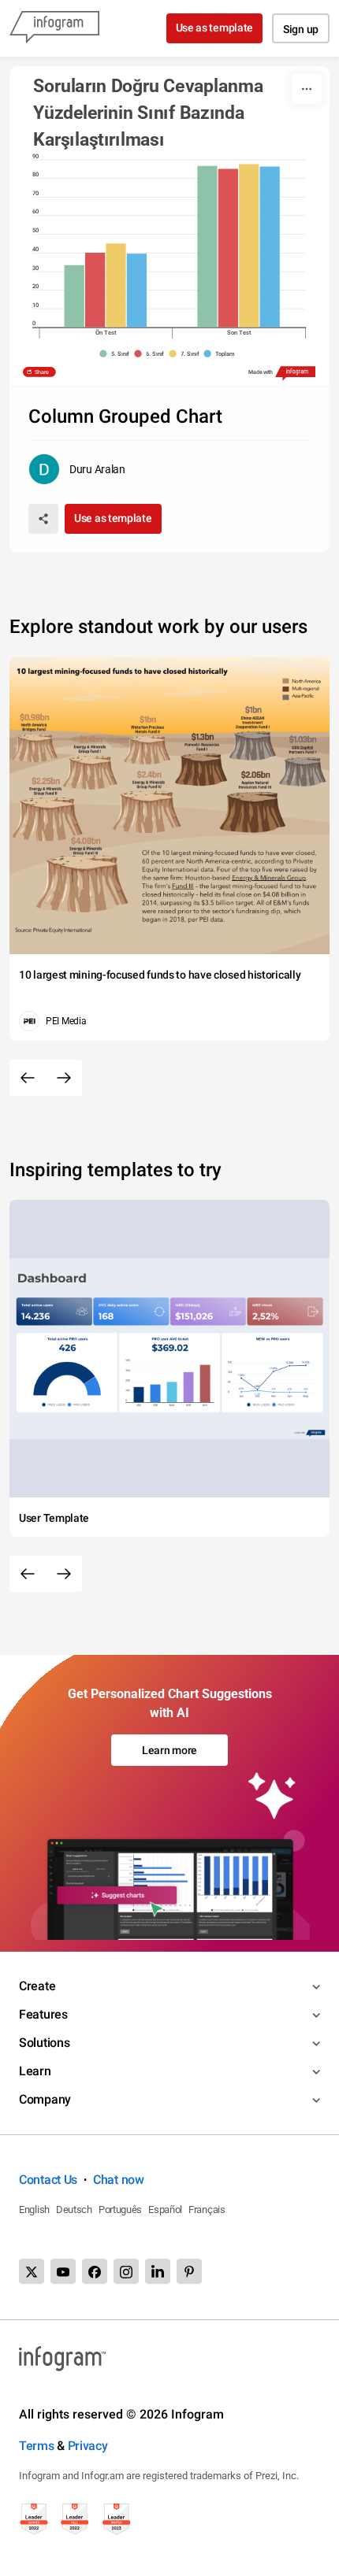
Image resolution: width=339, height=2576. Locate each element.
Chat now (119, 2180)
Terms (37, 2446)
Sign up (301, 29)
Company (45, 2099)
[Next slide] (64, 1078)
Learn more (169, 1750)
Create (37, 1986)
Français (207, 2210)
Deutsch (74, 2210)
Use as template (215, 28)
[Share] (43, 519)
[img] (75, 296)
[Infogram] (54, 28)
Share (42, 372)
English (34, 2210)
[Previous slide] (28, 1078)
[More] (307, 89)
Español (165, 2210)
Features (43, 2014)
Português (120, 2210)
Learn (35, 2071)
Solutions (44, 2043)
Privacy (88, 2446)
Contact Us (48, 2180)
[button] (117, 354)
